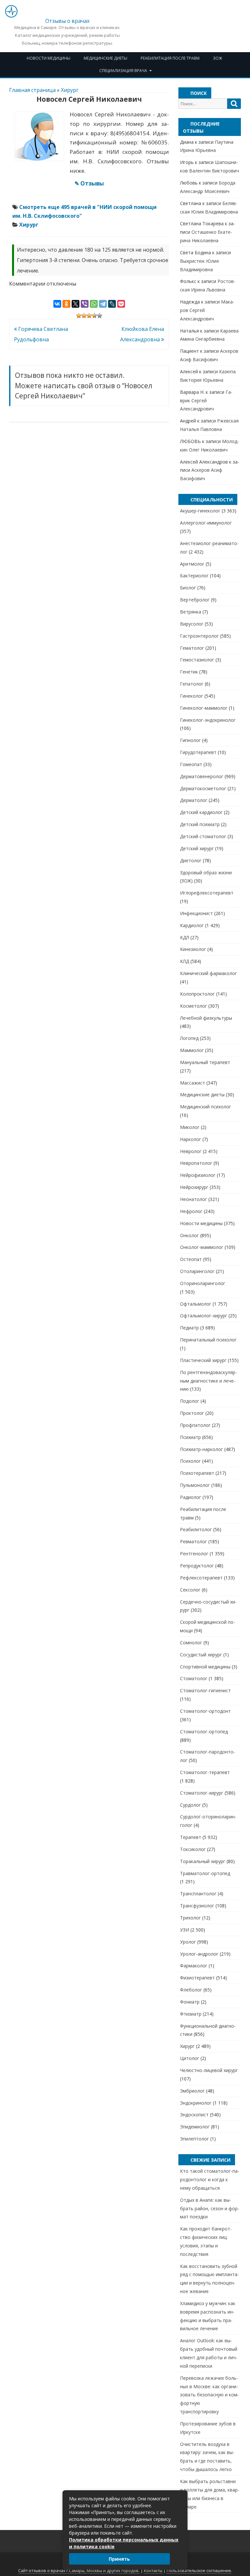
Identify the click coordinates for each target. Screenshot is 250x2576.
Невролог (191, 1151)
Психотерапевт (197, 1473)
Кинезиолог (193, 949)
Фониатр (190, 2002)
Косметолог (194, 1006)
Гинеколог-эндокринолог (208, 720)
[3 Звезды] (89, 316)
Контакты (153, 2571)
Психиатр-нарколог (201, 1449)
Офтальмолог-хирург (204, 1316)
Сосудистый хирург (201, 1655)
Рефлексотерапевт (201, 1578)
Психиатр (190, 1437)
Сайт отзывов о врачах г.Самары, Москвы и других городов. (79, 2571)
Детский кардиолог (201, 812)
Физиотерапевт (197, 1978)
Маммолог (192, 1050)
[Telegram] (103, 304)
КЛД (185, 961)
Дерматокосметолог (203, 788)
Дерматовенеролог (202, 776)
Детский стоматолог (203, 836)
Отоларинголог (197, 1271)
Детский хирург (197, 848)
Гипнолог (190, 740)
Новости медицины (49, 58)
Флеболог (191, 1990)
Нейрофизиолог (198, 1175)
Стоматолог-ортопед (204, 1732)
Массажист (193, 1083)
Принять (119, 2559)
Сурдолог (190, 1805)
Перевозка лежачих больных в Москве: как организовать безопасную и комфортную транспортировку (209, 2395)
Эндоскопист (194, 2115)
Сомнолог (191, 1643)
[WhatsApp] (94, 304)
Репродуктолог (197, 1566)
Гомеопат (191, 764)
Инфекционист (196, 913)
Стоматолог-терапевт (205, 1772)
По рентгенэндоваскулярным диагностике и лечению (208, 1381)
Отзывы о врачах (67, 21)
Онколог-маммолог (202, 1247)
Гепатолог (192, 684)
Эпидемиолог (195, 2127)
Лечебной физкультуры (206, 1018)
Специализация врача (123, 71)
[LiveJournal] (112, 304)
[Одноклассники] (66, 304)
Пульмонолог (195, 1485)
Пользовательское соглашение (199, 2571)
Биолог (188, 588)
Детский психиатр (200, 824)
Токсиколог (193, 1849)
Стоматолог (194, 1678)
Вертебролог (195, 600)
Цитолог (190, 2058)
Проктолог (192, 1413)
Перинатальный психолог (208, 1340)
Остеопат (191, 1259)
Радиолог (191, 1497)
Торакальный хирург (203, 1861)
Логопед (189, 1038)
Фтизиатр (191, 2014)
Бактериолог (194, 576)
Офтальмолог (196, 1304)
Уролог (188, 1942)
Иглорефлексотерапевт (207, 893)
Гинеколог (192, 696)
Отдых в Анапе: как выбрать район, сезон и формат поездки (210, 2208)
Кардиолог (192, 925)
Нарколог (191, 1139)
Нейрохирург (194, 1187)
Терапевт (191, 1837)
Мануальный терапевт (205, 1062)
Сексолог (190, 1590)
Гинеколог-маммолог (204, 708)
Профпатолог (195, 1425)
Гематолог (192, 648)
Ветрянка (191, 612)
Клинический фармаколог (208, 973)
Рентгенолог (194, 1554)
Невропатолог (196, 1163)
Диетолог (191, 860)
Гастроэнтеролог (199, 636)
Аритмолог (192, 564)
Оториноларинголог (203, 1283)
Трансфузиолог (197, 1906)
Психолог (190, 1461)
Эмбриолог (192, 2091)
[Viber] (85, 304)
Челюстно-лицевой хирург (209, 2070)
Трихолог (190, 1918)
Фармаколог (194, 1966)
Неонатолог (194, 1199)
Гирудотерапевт (198, 752)
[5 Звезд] (100, 316)
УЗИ (185, 1930)
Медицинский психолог (206, 1107)
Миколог (190, 1127)
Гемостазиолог (197, 660)
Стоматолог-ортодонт (205, 1711)
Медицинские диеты (105, 58)
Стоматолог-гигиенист (205, 1690)
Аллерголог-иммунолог (206, 523)
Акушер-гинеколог (200, 511)
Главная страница (32, 90)
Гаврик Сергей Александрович (206, 400)
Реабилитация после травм (170, 58)
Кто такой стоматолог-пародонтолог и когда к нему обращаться (210, 2179)
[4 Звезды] (94, 316)
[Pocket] (121, 304)
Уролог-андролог (199, 1954)
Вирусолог (192, 624)
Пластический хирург (203, 1360)
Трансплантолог (198, 1894)
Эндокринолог (196, 2103)
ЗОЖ (217, 58)
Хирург (70, 90)
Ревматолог (194, 1541)
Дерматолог (194, 800)
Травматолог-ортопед (205, 1873)
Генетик (189, 672)
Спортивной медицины (205, 1667)
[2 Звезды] (84, 316)
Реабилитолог (196, 1529)
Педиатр (189, 1328)
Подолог (190, 1401)
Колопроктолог (197, 994)
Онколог (189, 1235)
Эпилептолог (194, 2139)
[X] (76, 304)
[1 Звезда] (79, 316)
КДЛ (185, 937)
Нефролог (191, 1211)
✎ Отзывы (89, 183)
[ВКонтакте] (57, 304)
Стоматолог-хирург (202, 1793)
